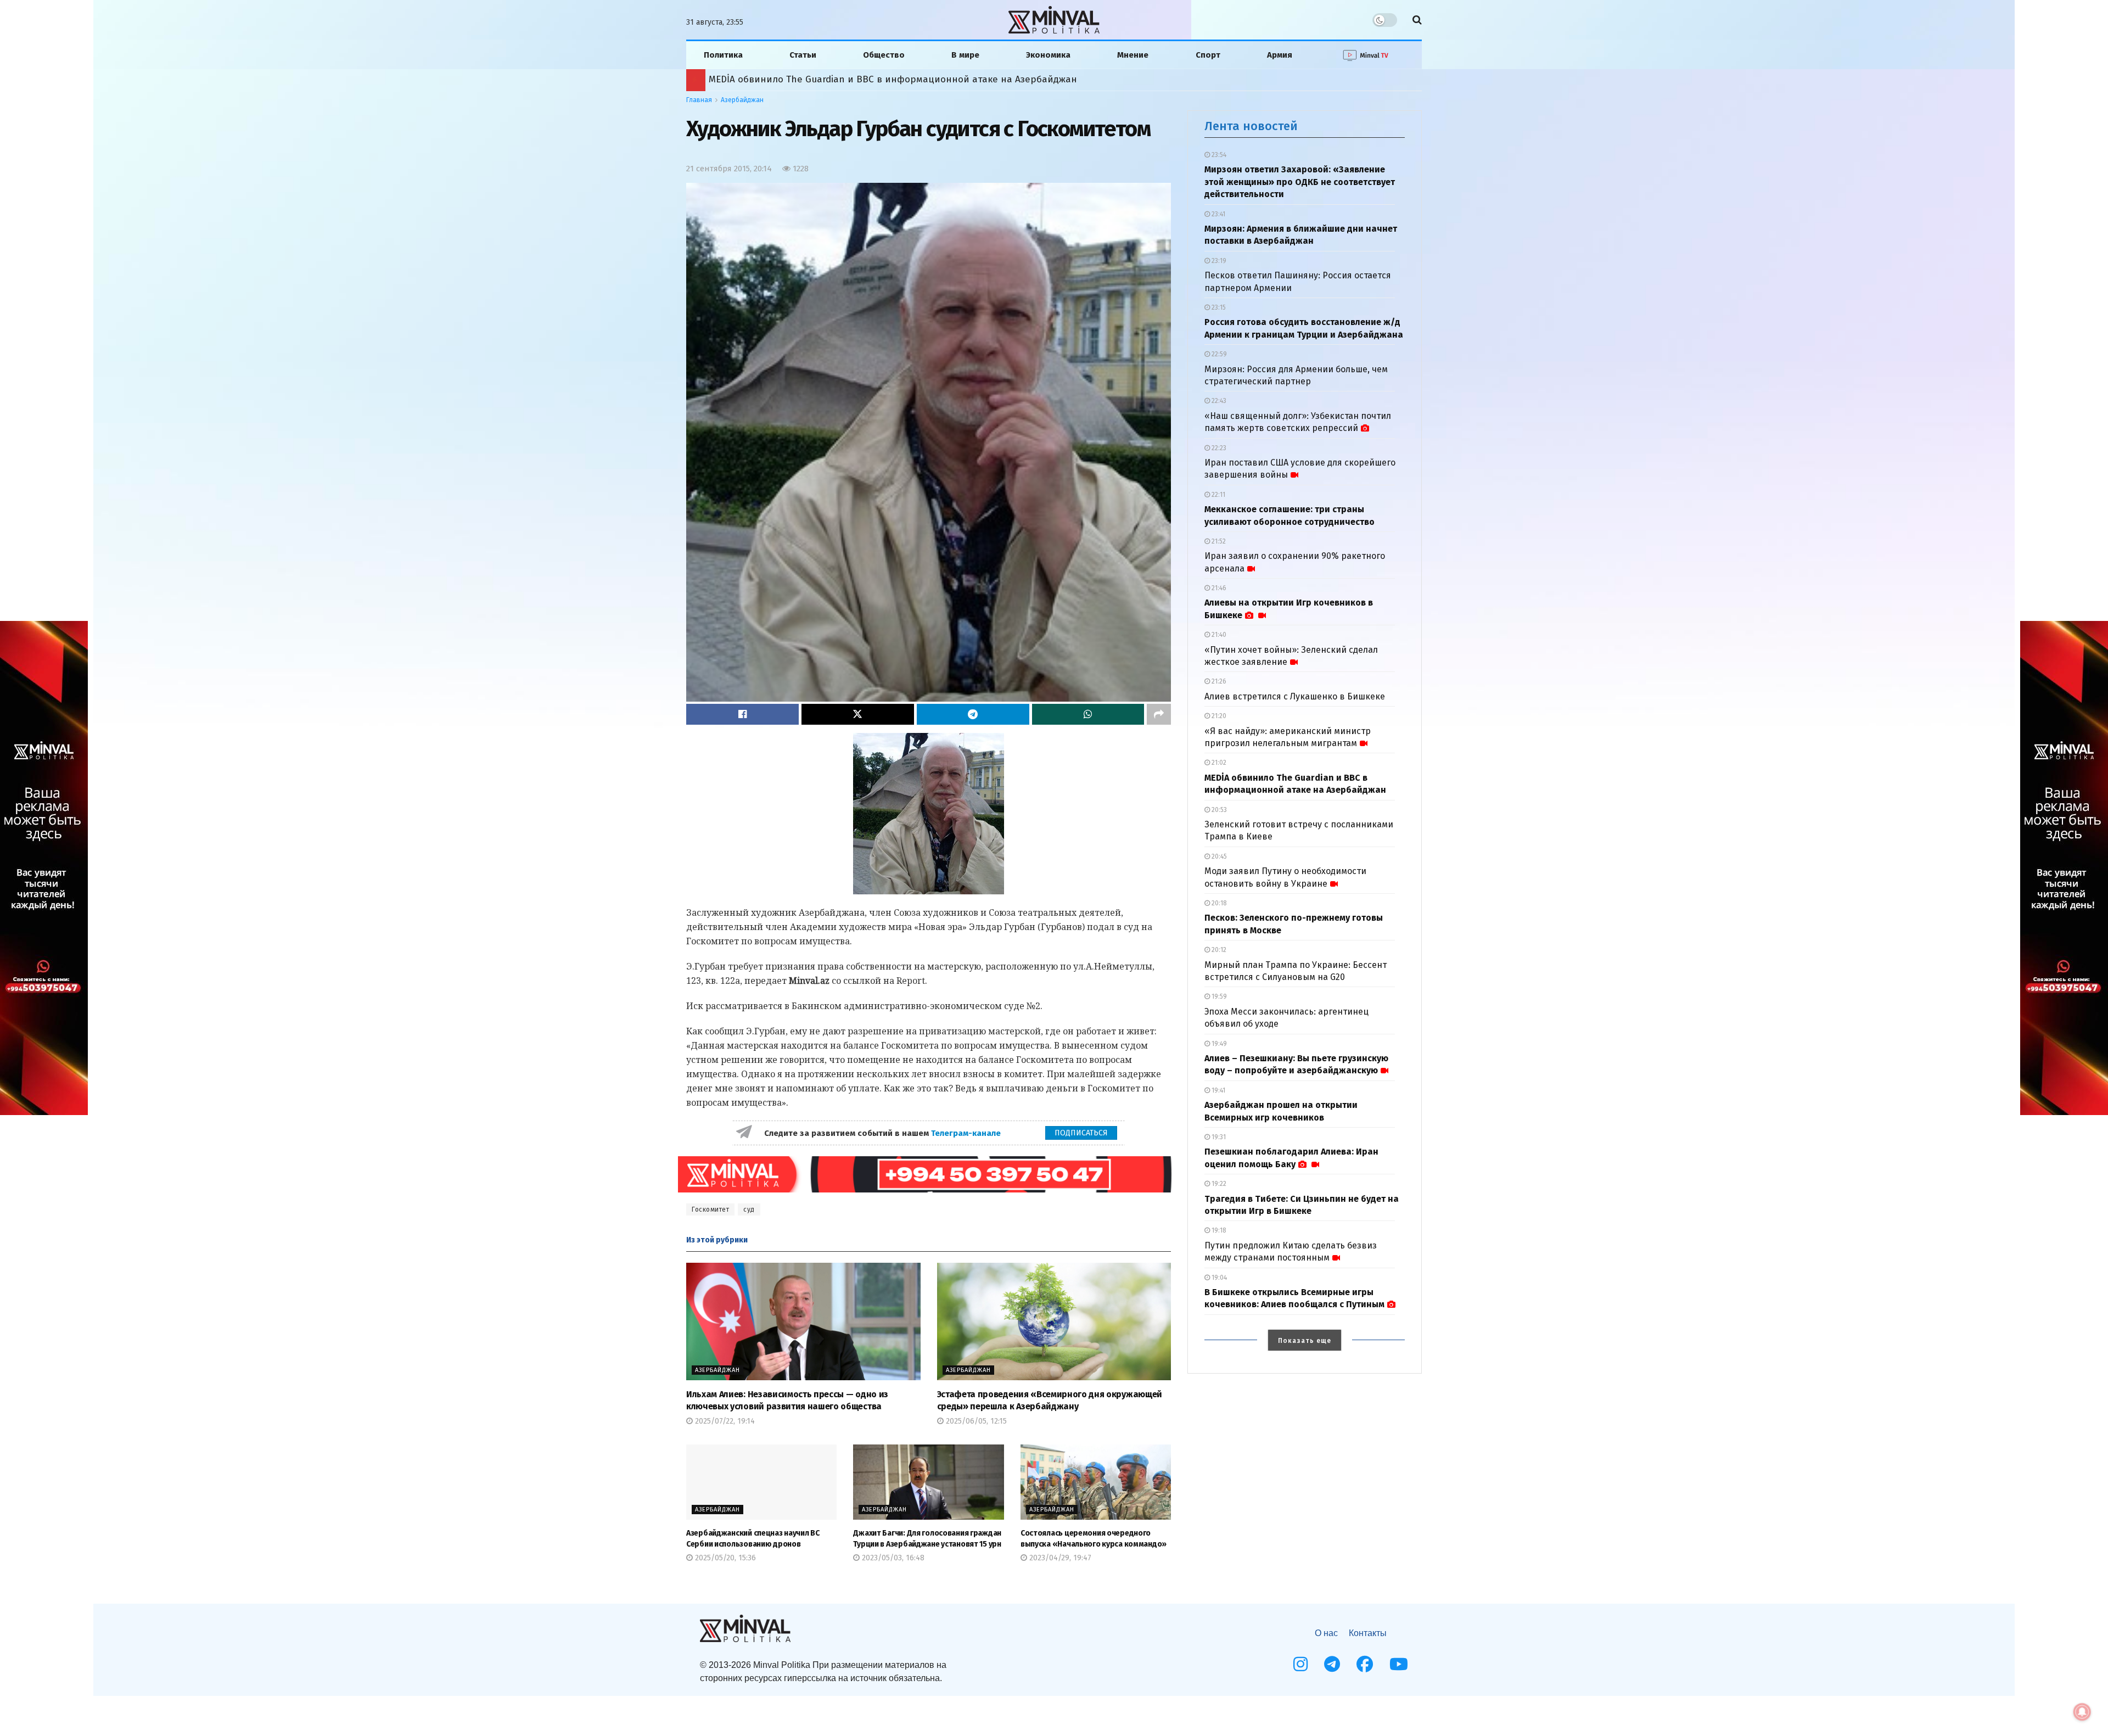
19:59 (1218, 996)
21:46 (1218, 588)
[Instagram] (1300, 1664)
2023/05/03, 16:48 (892, 1558)
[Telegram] (1332, 1664)
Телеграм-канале (967, 1133)
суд (749, 1209)
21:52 (1218, 541)
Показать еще (1305, 1341)
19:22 (1218, 1184)
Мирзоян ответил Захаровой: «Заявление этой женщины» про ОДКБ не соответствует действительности (1300, 182)
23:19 (1218, 261)
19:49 (1218, 1044)
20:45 (1218, 856)
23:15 (1218, 307)
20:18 (1218, 903)
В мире (965, 55)
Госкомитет (710, 1209)
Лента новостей (1251, 126)
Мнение (1133, 55)
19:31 (1218, 1137)
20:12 (1218, 950)
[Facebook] (1365, 1664)
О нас (1326, 1633)
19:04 (1218, 1278)
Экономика (1048, 55)
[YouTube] (1399, 1664)
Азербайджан (742, 100)
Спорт (1208, 55)
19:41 (1218, 1090)
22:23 (1218, 448)
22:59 (1218, 354)
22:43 (1218, 401)
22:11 (1218, 495)
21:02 (1218, 763)
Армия (1280, 55)
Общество (884, 55)
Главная (699, 100)
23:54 (1218, 155)
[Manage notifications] (2082, 1712)
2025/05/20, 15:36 (724, 1558)
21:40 (1218, 635)
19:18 (1218, 1230)
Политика (723, 55)
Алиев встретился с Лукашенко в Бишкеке (1295, 696)
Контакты (1368, 1633)
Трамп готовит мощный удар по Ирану (788, 79)
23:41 (1218, 214)
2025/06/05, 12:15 (975, 1421)
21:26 (1218, 681)
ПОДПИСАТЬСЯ (1081, 1133)
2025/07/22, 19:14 (724, 1421)
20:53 (1218, 810)
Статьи (803, 55)
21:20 (1218, 716)
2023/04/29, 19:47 (1059, 1558)
